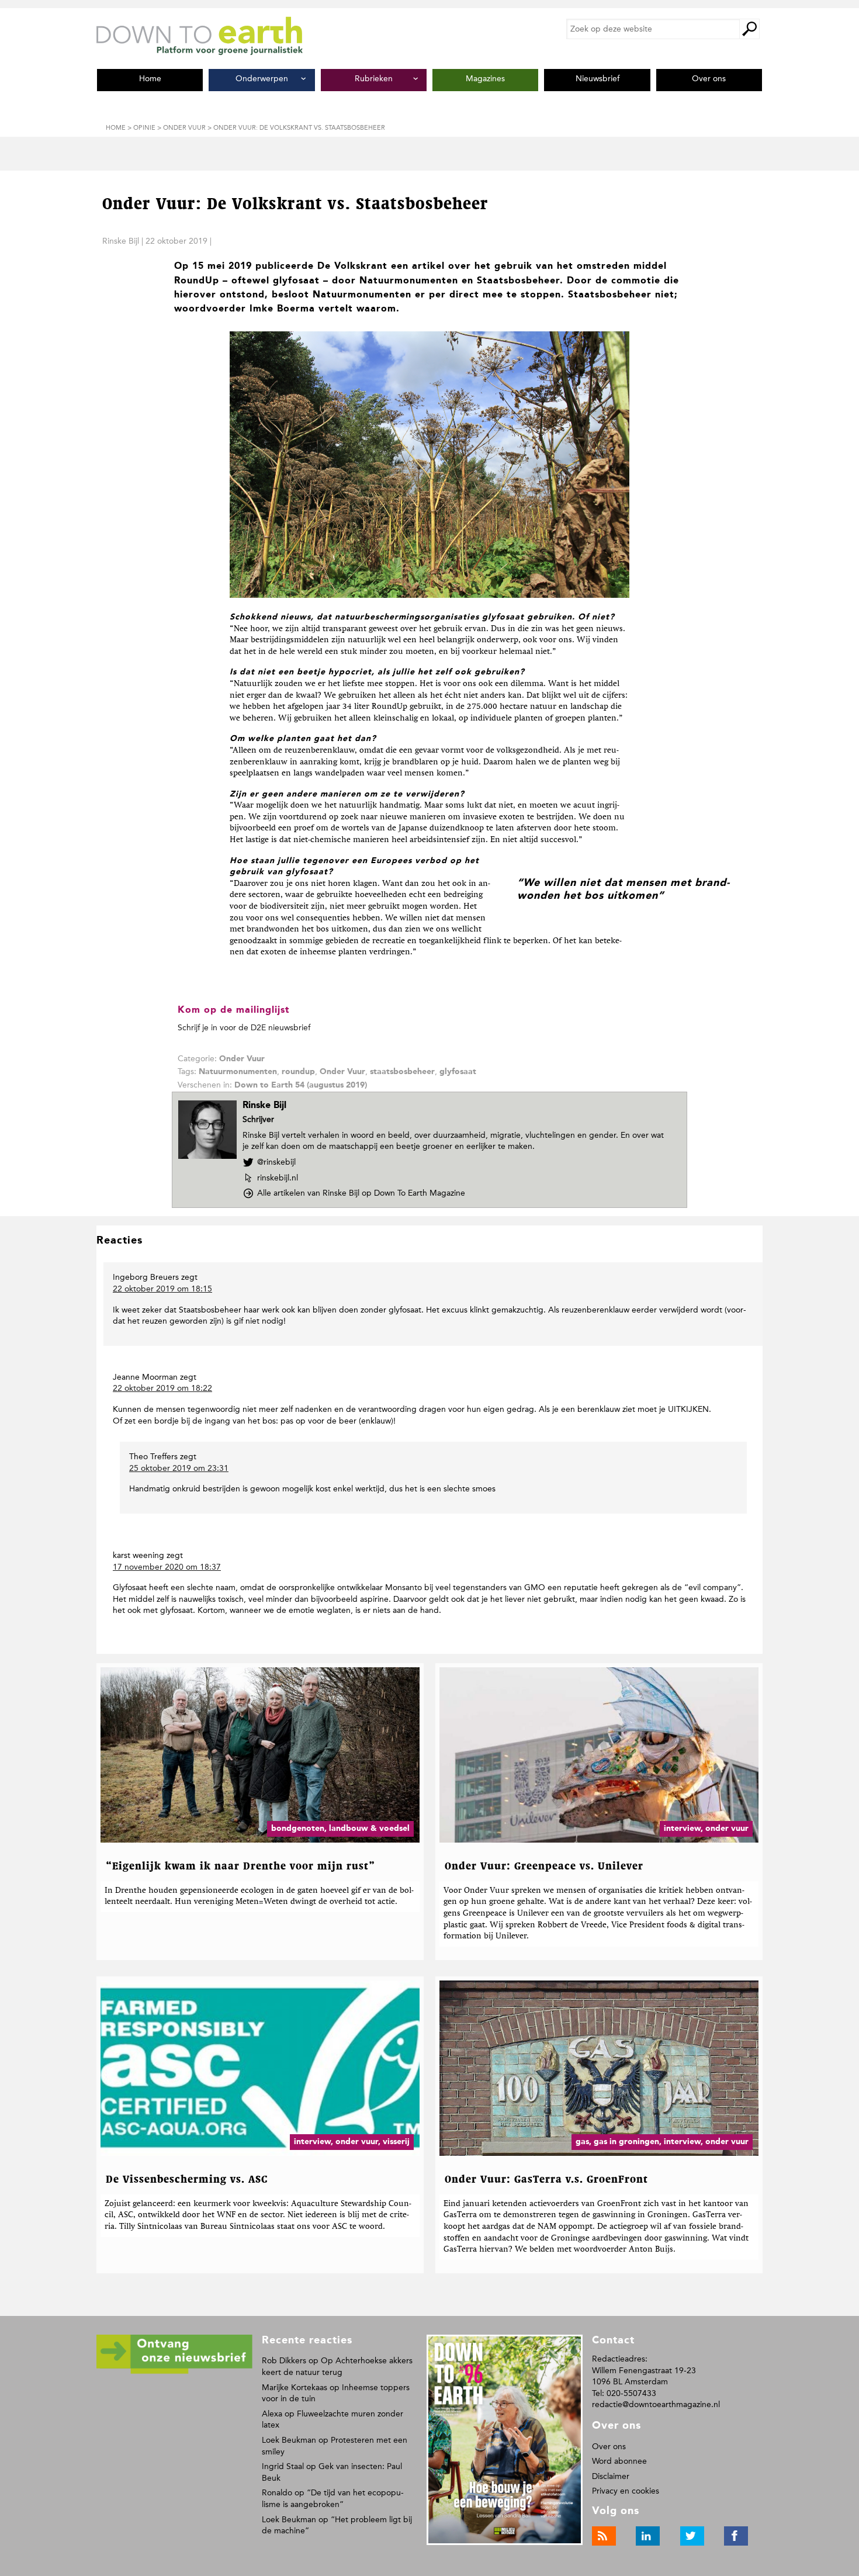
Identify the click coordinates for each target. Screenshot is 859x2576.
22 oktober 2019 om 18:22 (162, 1388)
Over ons (609, 2447)
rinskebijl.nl (277, 1178)
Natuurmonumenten (238, 1072)
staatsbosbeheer (402, 1072)
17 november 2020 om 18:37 (167, 1567)
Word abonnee (619, 2461)
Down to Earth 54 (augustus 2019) (301, 1085)
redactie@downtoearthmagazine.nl (656, 2404)
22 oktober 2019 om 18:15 (162, 1289)
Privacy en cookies (626, 2491)
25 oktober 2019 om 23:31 (179, 1468)
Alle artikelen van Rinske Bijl (361, 1193)
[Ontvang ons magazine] (174, 2372)
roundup (298, 1072)
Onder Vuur (242, 1059)
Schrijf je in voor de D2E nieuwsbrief (244, 1028)
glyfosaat (458, 1072)
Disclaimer (611, 2476)
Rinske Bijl (121, 241)
